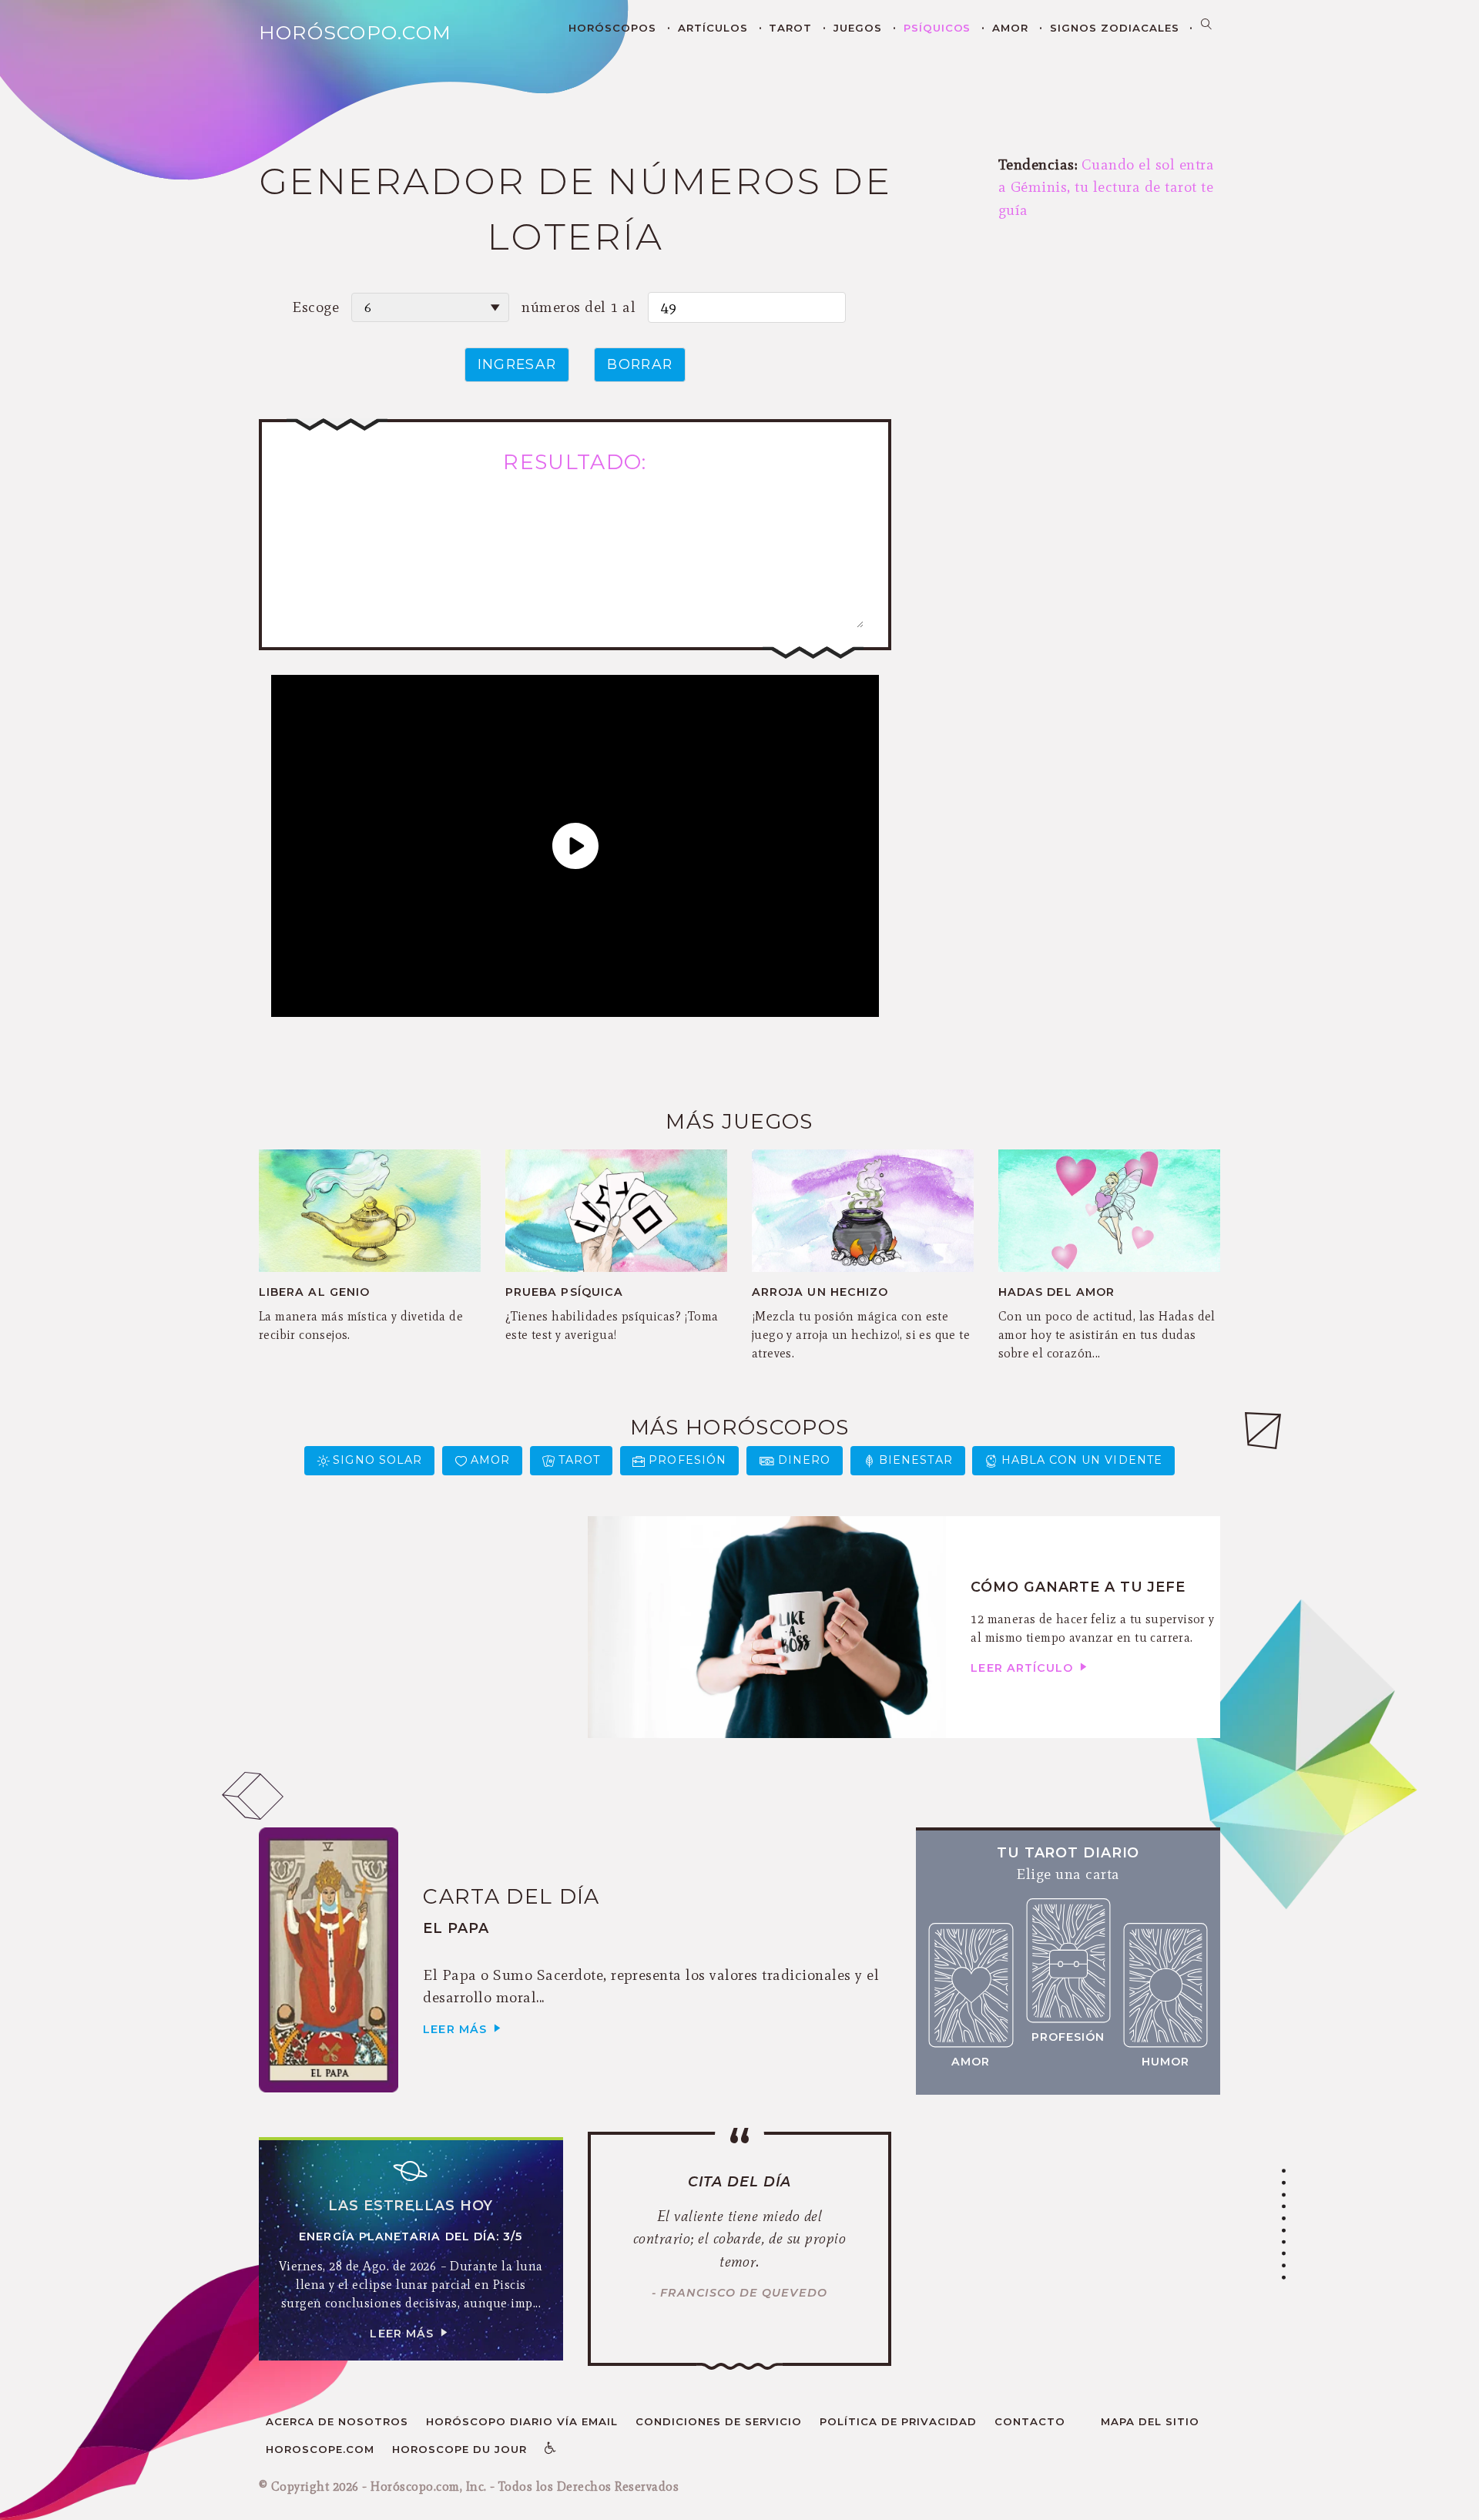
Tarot (790, 28)
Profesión (688, 1460)
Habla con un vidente (1082, 1460)
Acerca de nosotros (337, 2421)
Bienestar (916, 1460)
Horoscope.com (320, 2449)
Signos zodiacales (1115, 28)
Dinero (804, 1460)
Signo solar (377, 1460)
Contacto (1030, 2421)
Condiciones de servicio (719, 2421)
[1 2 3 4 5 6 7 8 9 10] (430, 307)
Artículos (713, 28)
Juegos (858, 28)
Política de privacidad (898, 2421)
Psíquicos (937, 28)
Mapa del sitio (1150, 2421)
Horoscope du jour (459, 2449)
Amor (1010, 28)
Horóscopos (612, 28)
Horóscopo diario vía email (522, 2421)
